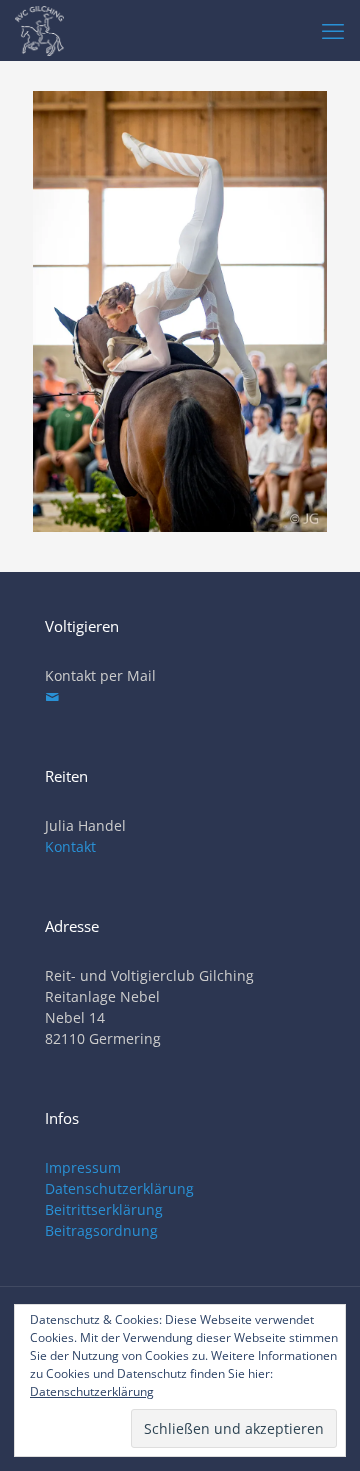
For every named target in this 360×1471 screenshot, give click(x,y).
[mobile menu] (333, 30)
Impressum (83, 1167)
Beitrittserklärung (104, 1209)
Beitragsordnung (101, 1230)
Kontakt (70, 846)
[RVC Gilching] (39, 30)
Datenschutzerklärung (119, 1188)
